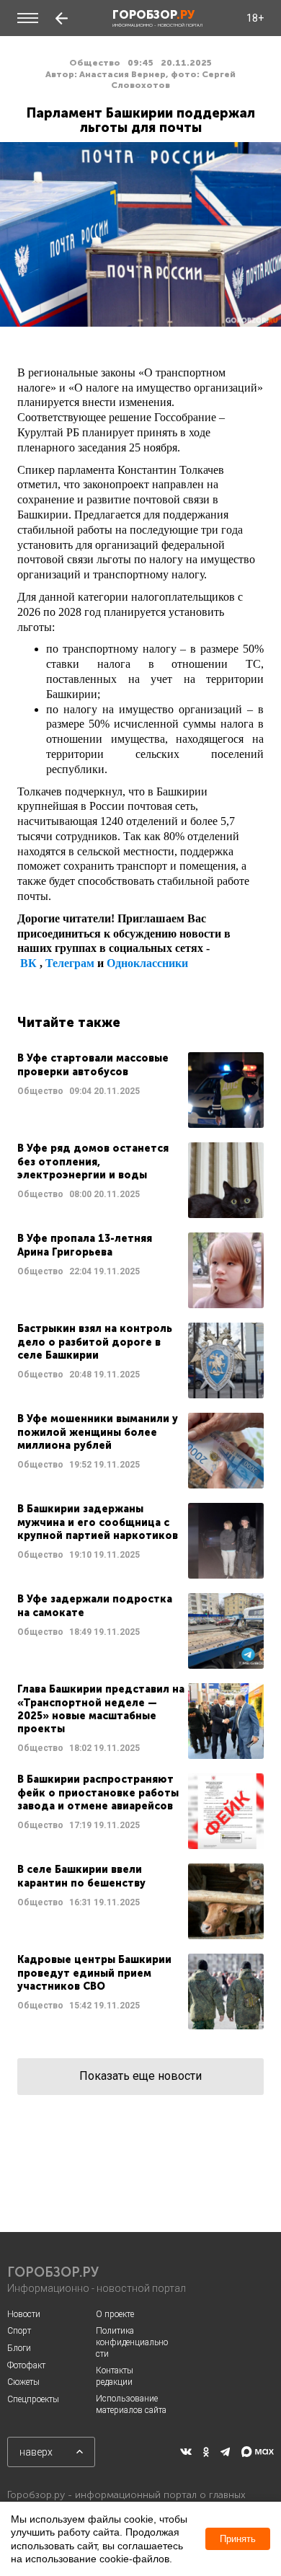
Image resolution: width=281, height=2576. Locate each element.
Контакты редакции (115, 2376)
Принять (238, 2539)
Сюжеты (23, 2382)
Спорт (19, 2331)
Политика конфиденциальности (132, 2342)
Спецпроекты (33, 2399)
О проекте (115, 2314)
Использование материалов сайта (131, 2404)
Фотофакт (26, 2365)
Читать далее (140, 1090)
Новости (24, 2314)
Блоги (19, 2348)
